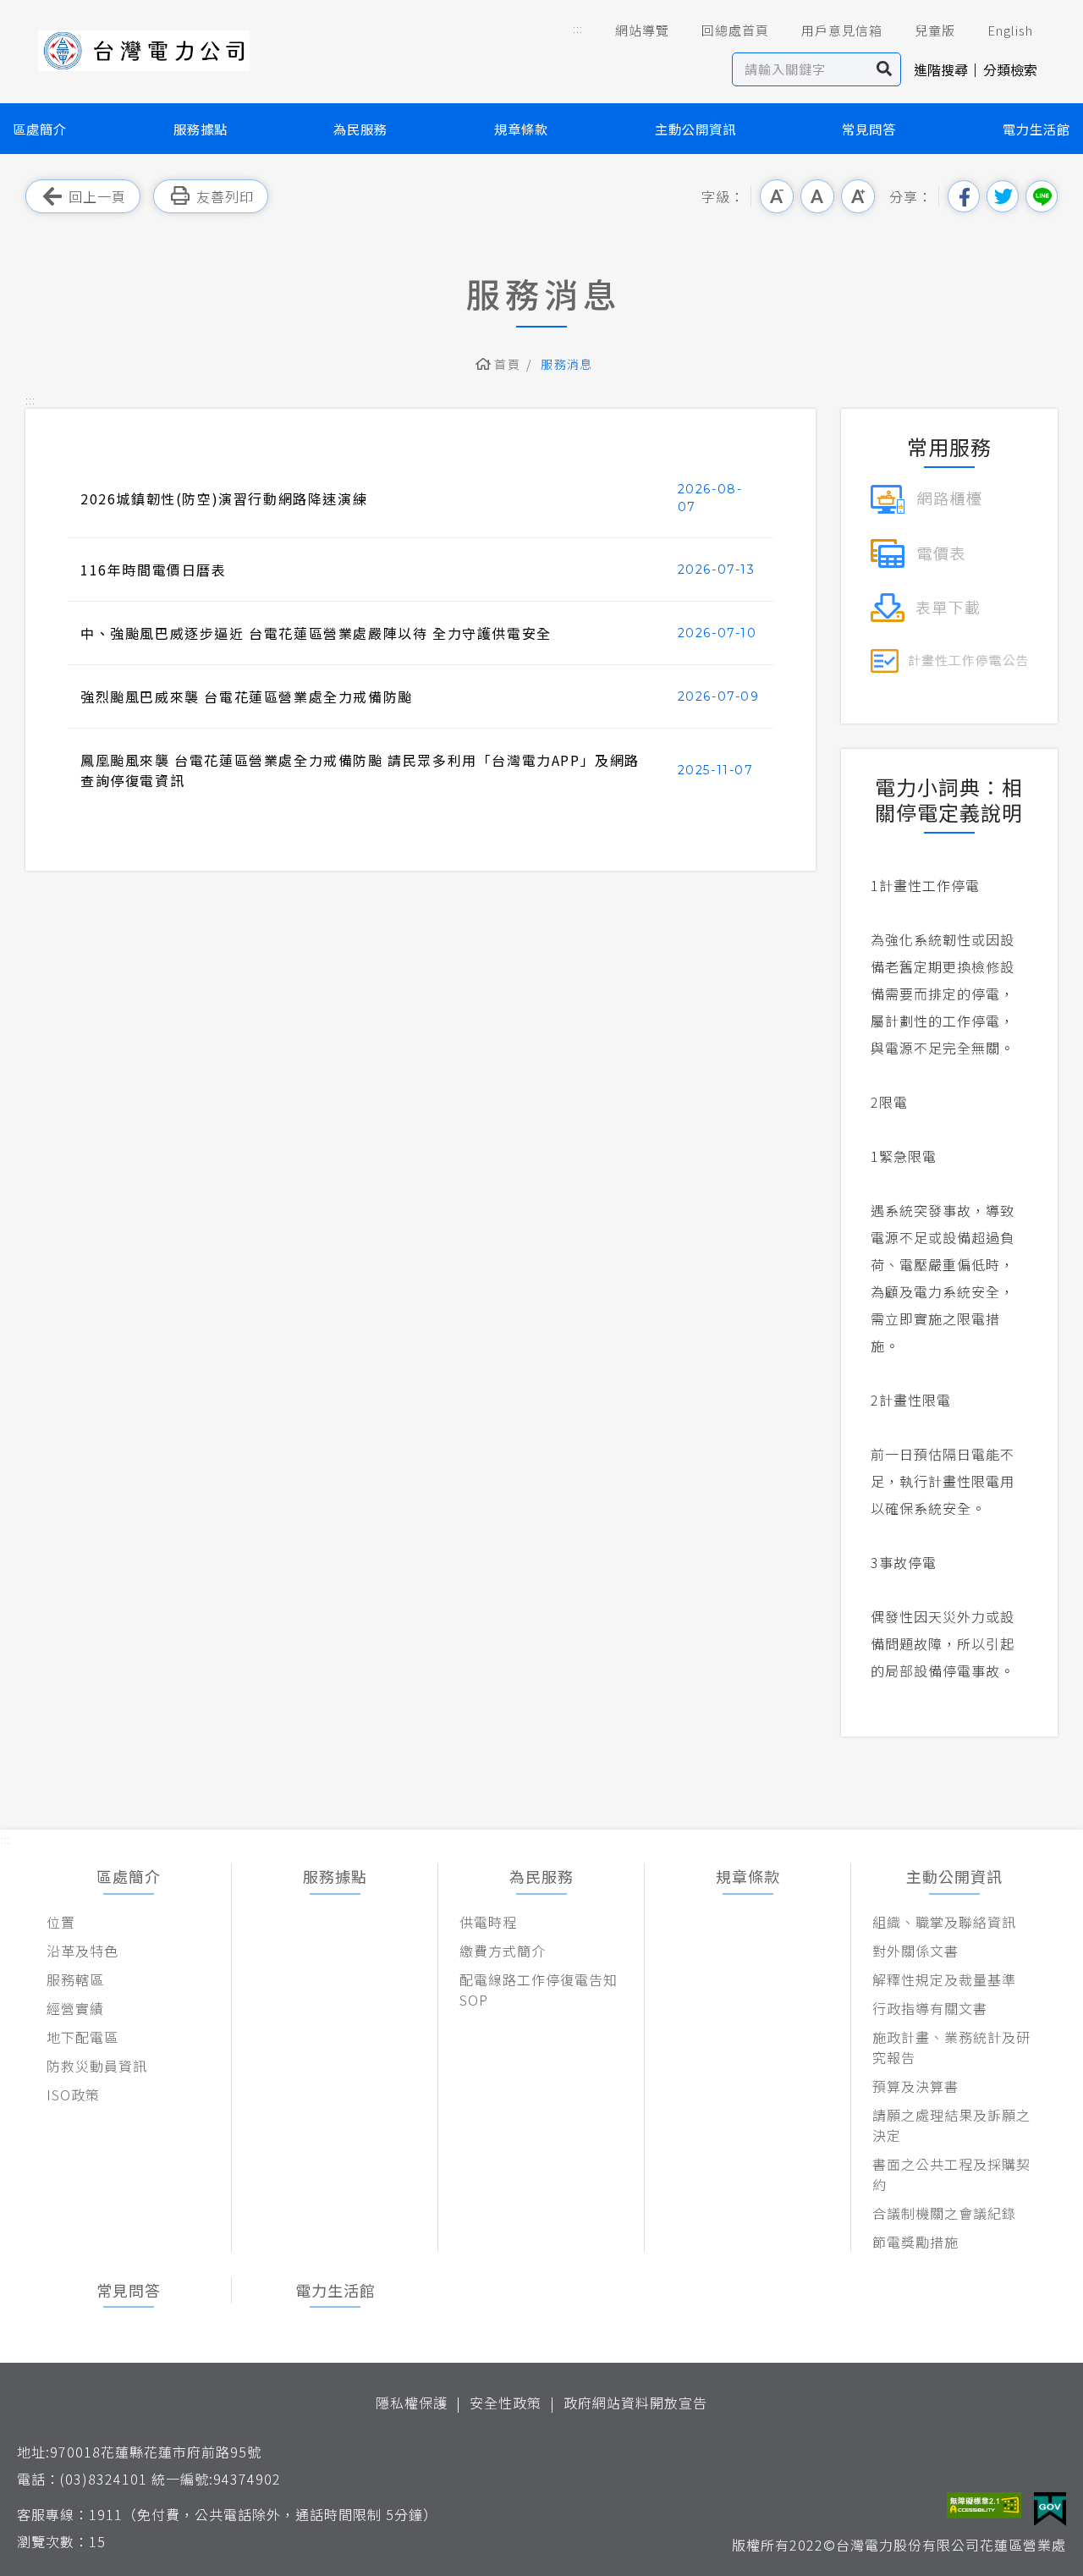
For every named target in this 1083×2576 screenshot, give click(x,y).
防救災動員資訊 (97, 2066)
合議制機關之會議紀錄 (944, 2213)
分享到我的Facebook (964, 196)
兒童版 (935, 30)
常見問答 (869, 129)
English (1010, 30)
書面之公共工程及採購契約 (951, 2174)
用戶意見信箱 (842, 30)
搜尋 (885, 69)
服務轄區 (75, 1979)
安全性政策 (506, 2403)
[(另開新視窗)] (926, 497)
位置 (61, 1922)
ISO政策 (73, 2094)
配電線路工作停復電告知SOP (539, 1990)
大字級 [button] (858, 196)
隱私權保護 (412, 2403)
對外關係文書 (915, 1951)
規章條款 (521, 129)
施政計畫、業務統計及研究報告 (951, 2047)
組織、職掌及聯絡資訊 (944, 1922)
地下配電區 (82, 2037)
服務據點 (201, 129)
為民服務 (360, 129)
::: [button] (578, 28)
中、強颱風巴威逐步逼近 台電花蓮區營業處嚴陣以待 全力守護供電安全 (316, 633)
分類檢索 (1010, 69)
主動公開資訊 (695, 129)
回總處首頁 (735, 30)
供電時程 (488, 1922)
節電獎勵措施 (915, 2242)
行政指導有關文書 (930, 2008)
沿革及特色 (82, 1951)
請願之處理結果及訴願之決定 (951, 2125)
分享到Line (1042, 196)
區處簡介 (40, 129)
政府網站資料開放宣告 (635, 2403)
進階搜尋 (941, 69)
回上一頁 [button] (97, 196)
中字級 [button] (817, 196)
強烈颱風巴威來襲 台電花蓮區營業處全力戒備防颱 (247, 696)
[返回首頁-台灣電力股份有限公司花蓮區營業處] (144, 51)
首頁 (507, 364)
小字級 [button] (777, 196)
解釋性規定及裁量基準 (944, 1979)
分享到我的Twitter (1003, 196)
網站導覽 (642, 30)
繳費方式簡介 (503, 1951)
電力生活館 (1036, 129)
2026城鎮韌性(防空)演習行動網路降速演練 (224, 498)
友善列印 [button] (225, 196)
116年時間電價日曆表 (154, 570)
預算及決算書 (915, 2086)
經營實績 (75, 2008)
